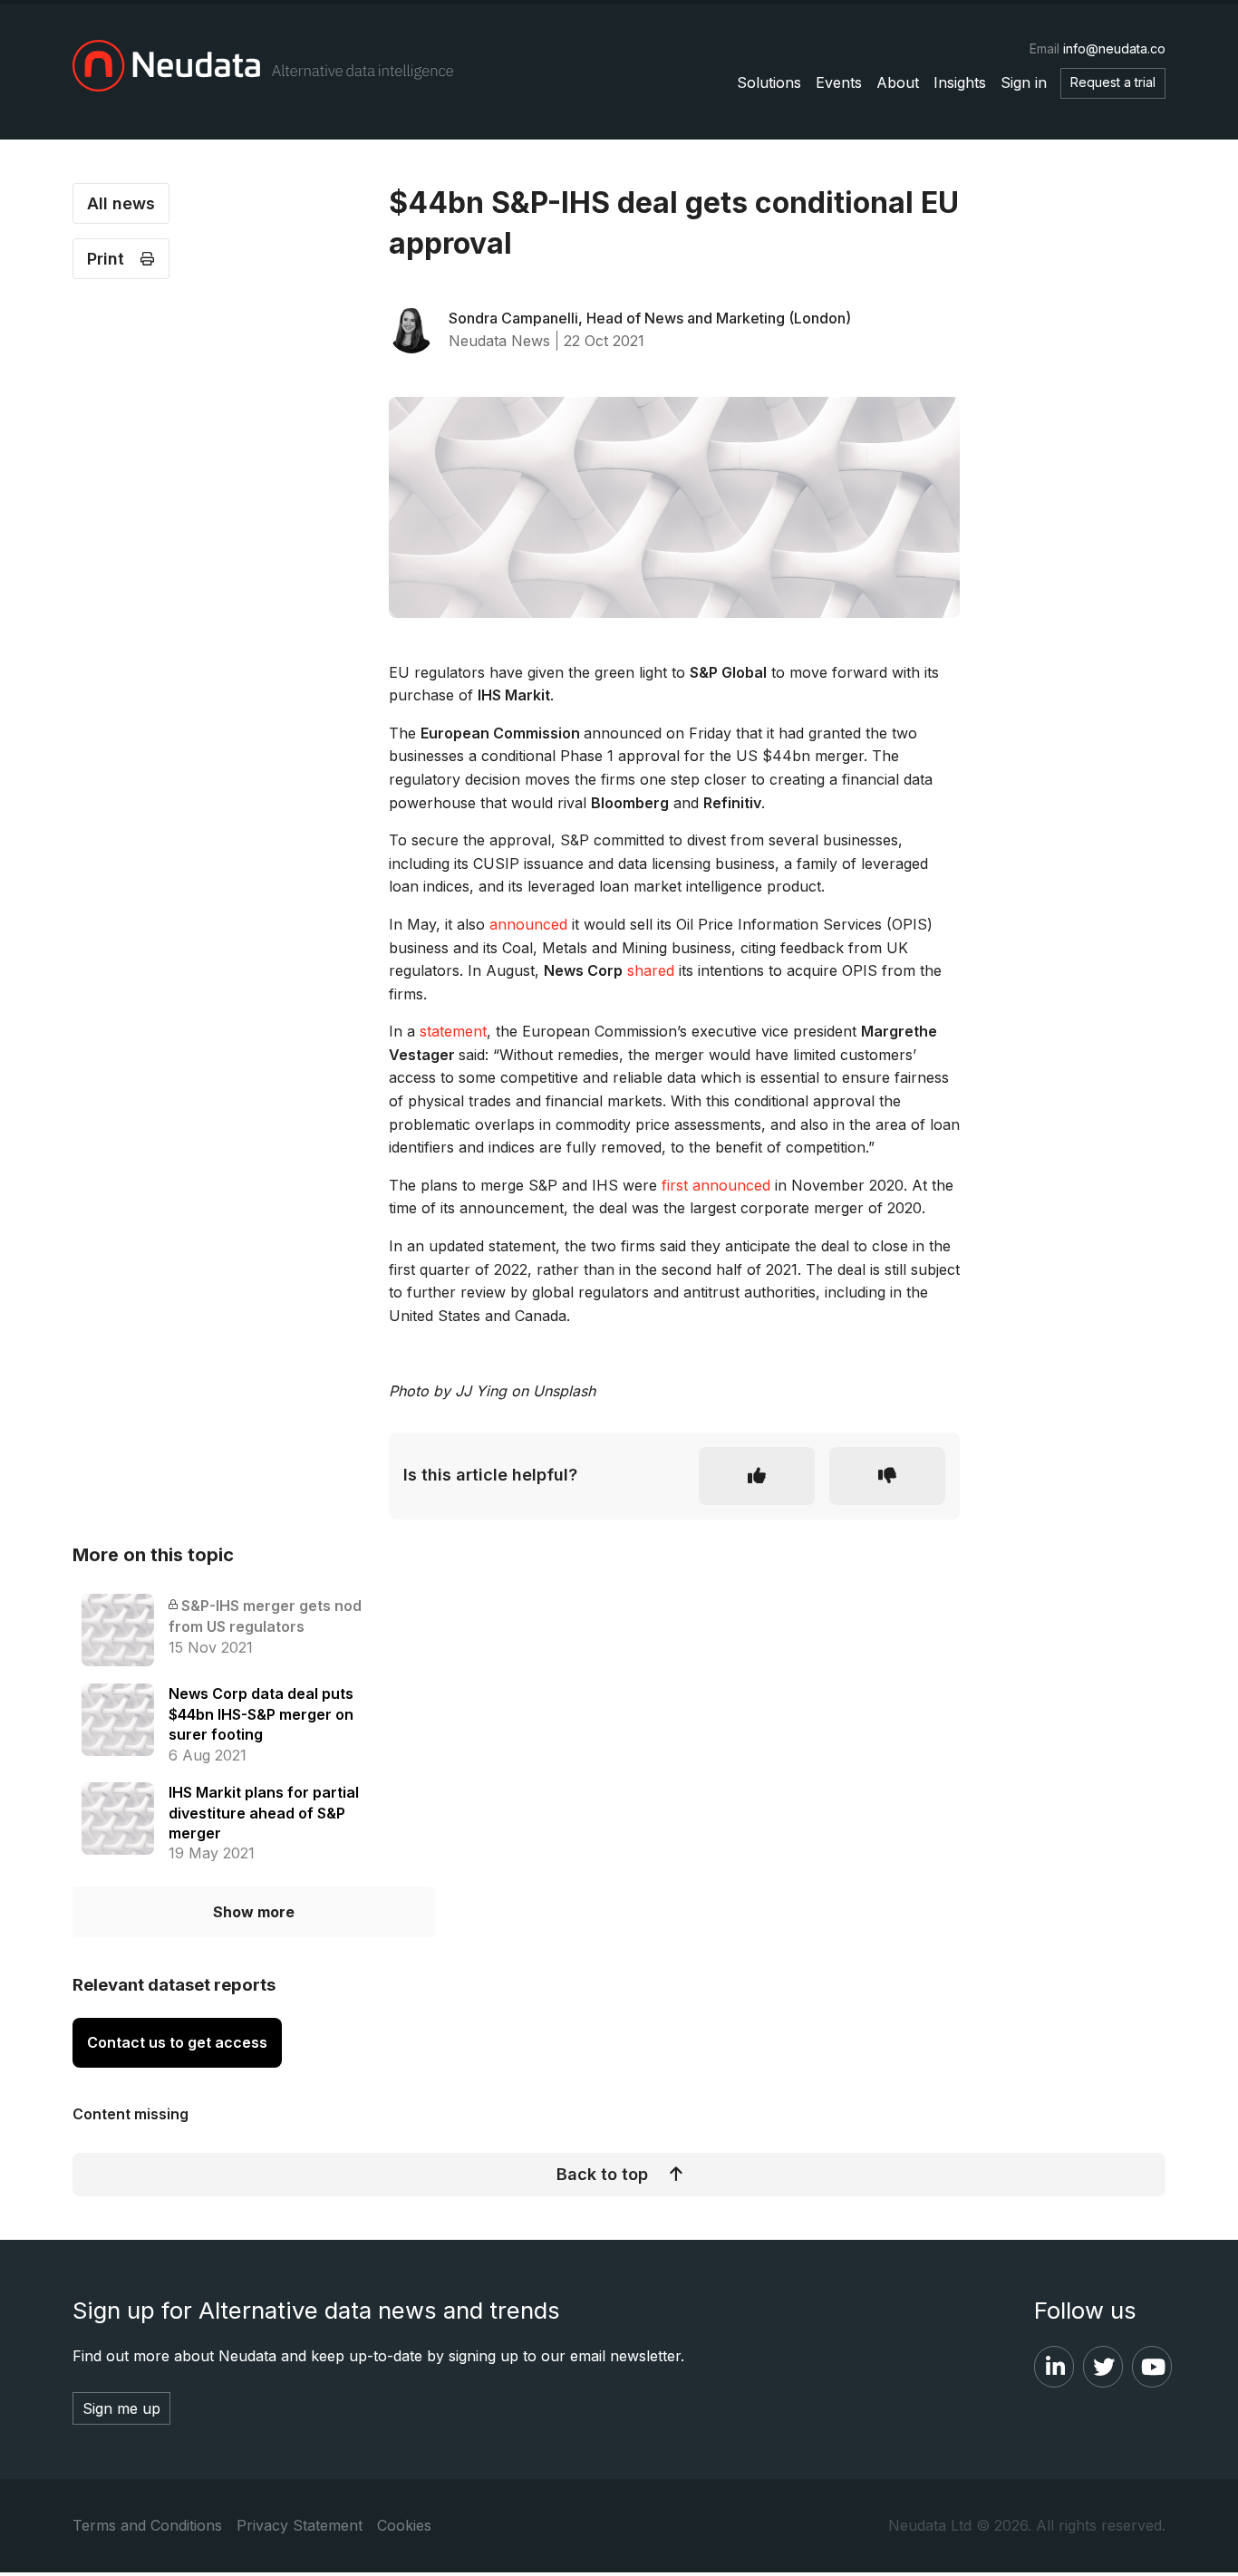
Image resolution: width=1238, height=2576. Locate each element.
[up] (757, 1476)
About (898, 82)
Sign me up (121, 2408)
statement (453, 1031)
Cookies (404, 2525)
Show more (254, 1912)
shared (651, 970)
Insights (960, 82)
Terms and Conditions (147, 2525)
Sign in (1024, 82)
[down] (887, 1476)
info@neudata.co (1114, 48)
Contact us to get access (177, 2042)
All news (121, 203)
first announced (716, 1185)
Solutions (769, 82)
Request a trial (1113, 82)
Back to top (602, 2174)
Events (839, 82)
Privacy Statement (300, 2525)
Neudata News (499, 341)
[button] (121, 259)
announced (528, 924)
